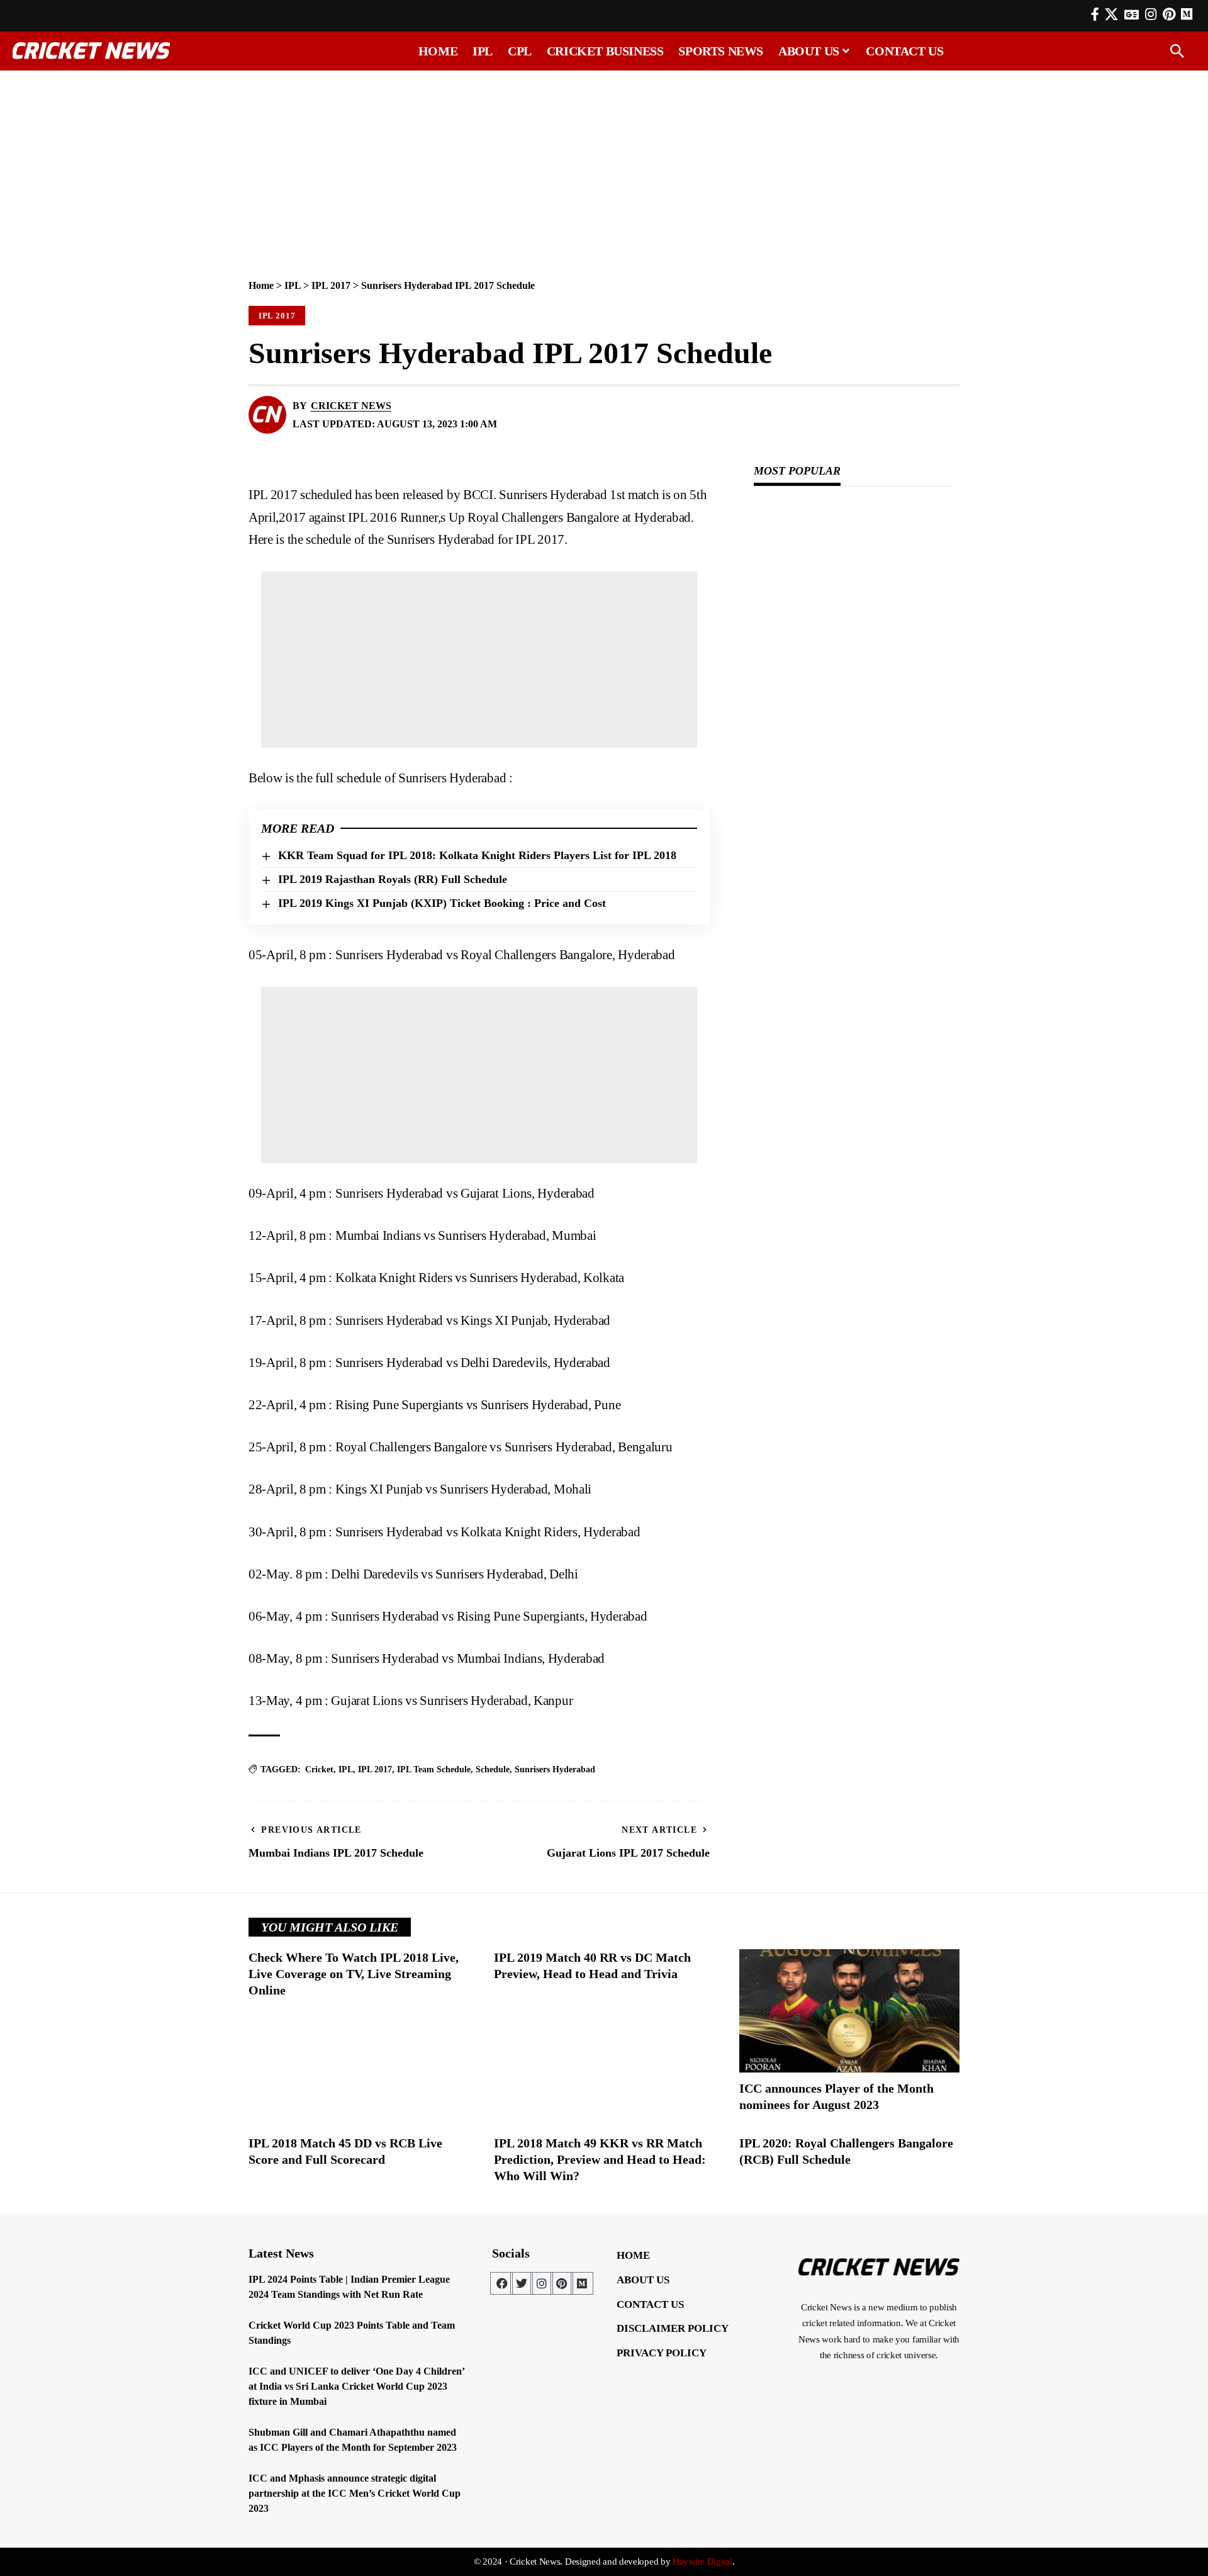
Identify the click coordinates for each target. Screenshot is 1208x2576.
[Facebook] (1095, 14)
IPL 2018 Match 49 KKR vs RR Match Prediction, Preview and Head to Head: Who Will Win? (600, 2159)
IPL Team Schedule (434, 1769)
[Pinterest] (1169, 14)
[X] (1111, 14)
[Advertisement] (604, 168)
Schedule (493, 1769)
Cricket (319, 1769)
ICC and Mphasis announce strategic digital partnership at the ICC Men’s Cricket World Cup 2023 (355, 2493)
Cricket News (351, 406)
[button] (1177, 51)
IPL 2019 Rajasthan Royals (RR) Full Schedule (393, 879)
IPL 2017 (331, 285)
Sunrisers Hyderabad (555, 1769)
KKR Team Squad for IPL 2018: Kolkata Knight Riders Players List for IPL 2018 (477, 855)
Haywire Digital (702, 2562)
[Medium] (582, 2283)
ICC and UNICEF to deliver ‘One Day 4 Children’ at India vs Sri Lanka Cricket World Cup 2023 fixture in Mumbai (357, 2386)
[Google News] (1132, 14)
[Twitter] (522, 2283)
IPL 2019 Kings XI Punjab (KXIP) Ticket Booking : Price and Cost (442, 903)
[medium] (1187, 14)
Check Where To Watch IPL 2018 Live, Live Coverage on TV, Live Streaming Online (354, 1974)
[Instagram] (1151, 14)
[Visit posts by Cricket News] (267, 415)
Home (261, 285)
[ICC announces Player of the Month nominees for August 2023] (849, 2011)
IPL (293, 285)
